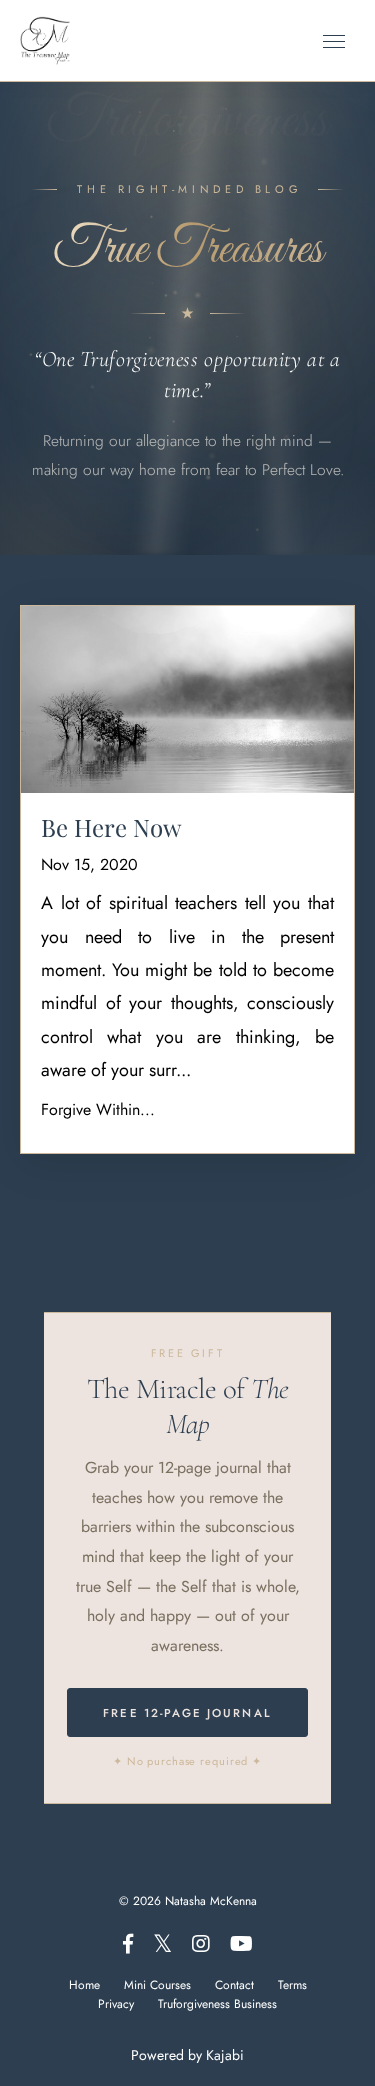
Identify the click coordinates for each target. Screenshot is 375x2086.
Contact (234, 1985)
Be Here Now (111, 827)
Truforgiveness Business (217, 2004)
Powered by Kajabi (187, 2055)
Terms (292, 1985)
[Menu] (334, 41)
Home (84, 1985)
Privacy (116, 2004)
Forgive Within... (98, 1109)
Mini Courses (157, 1985)
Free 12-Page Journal (187, 1713)
